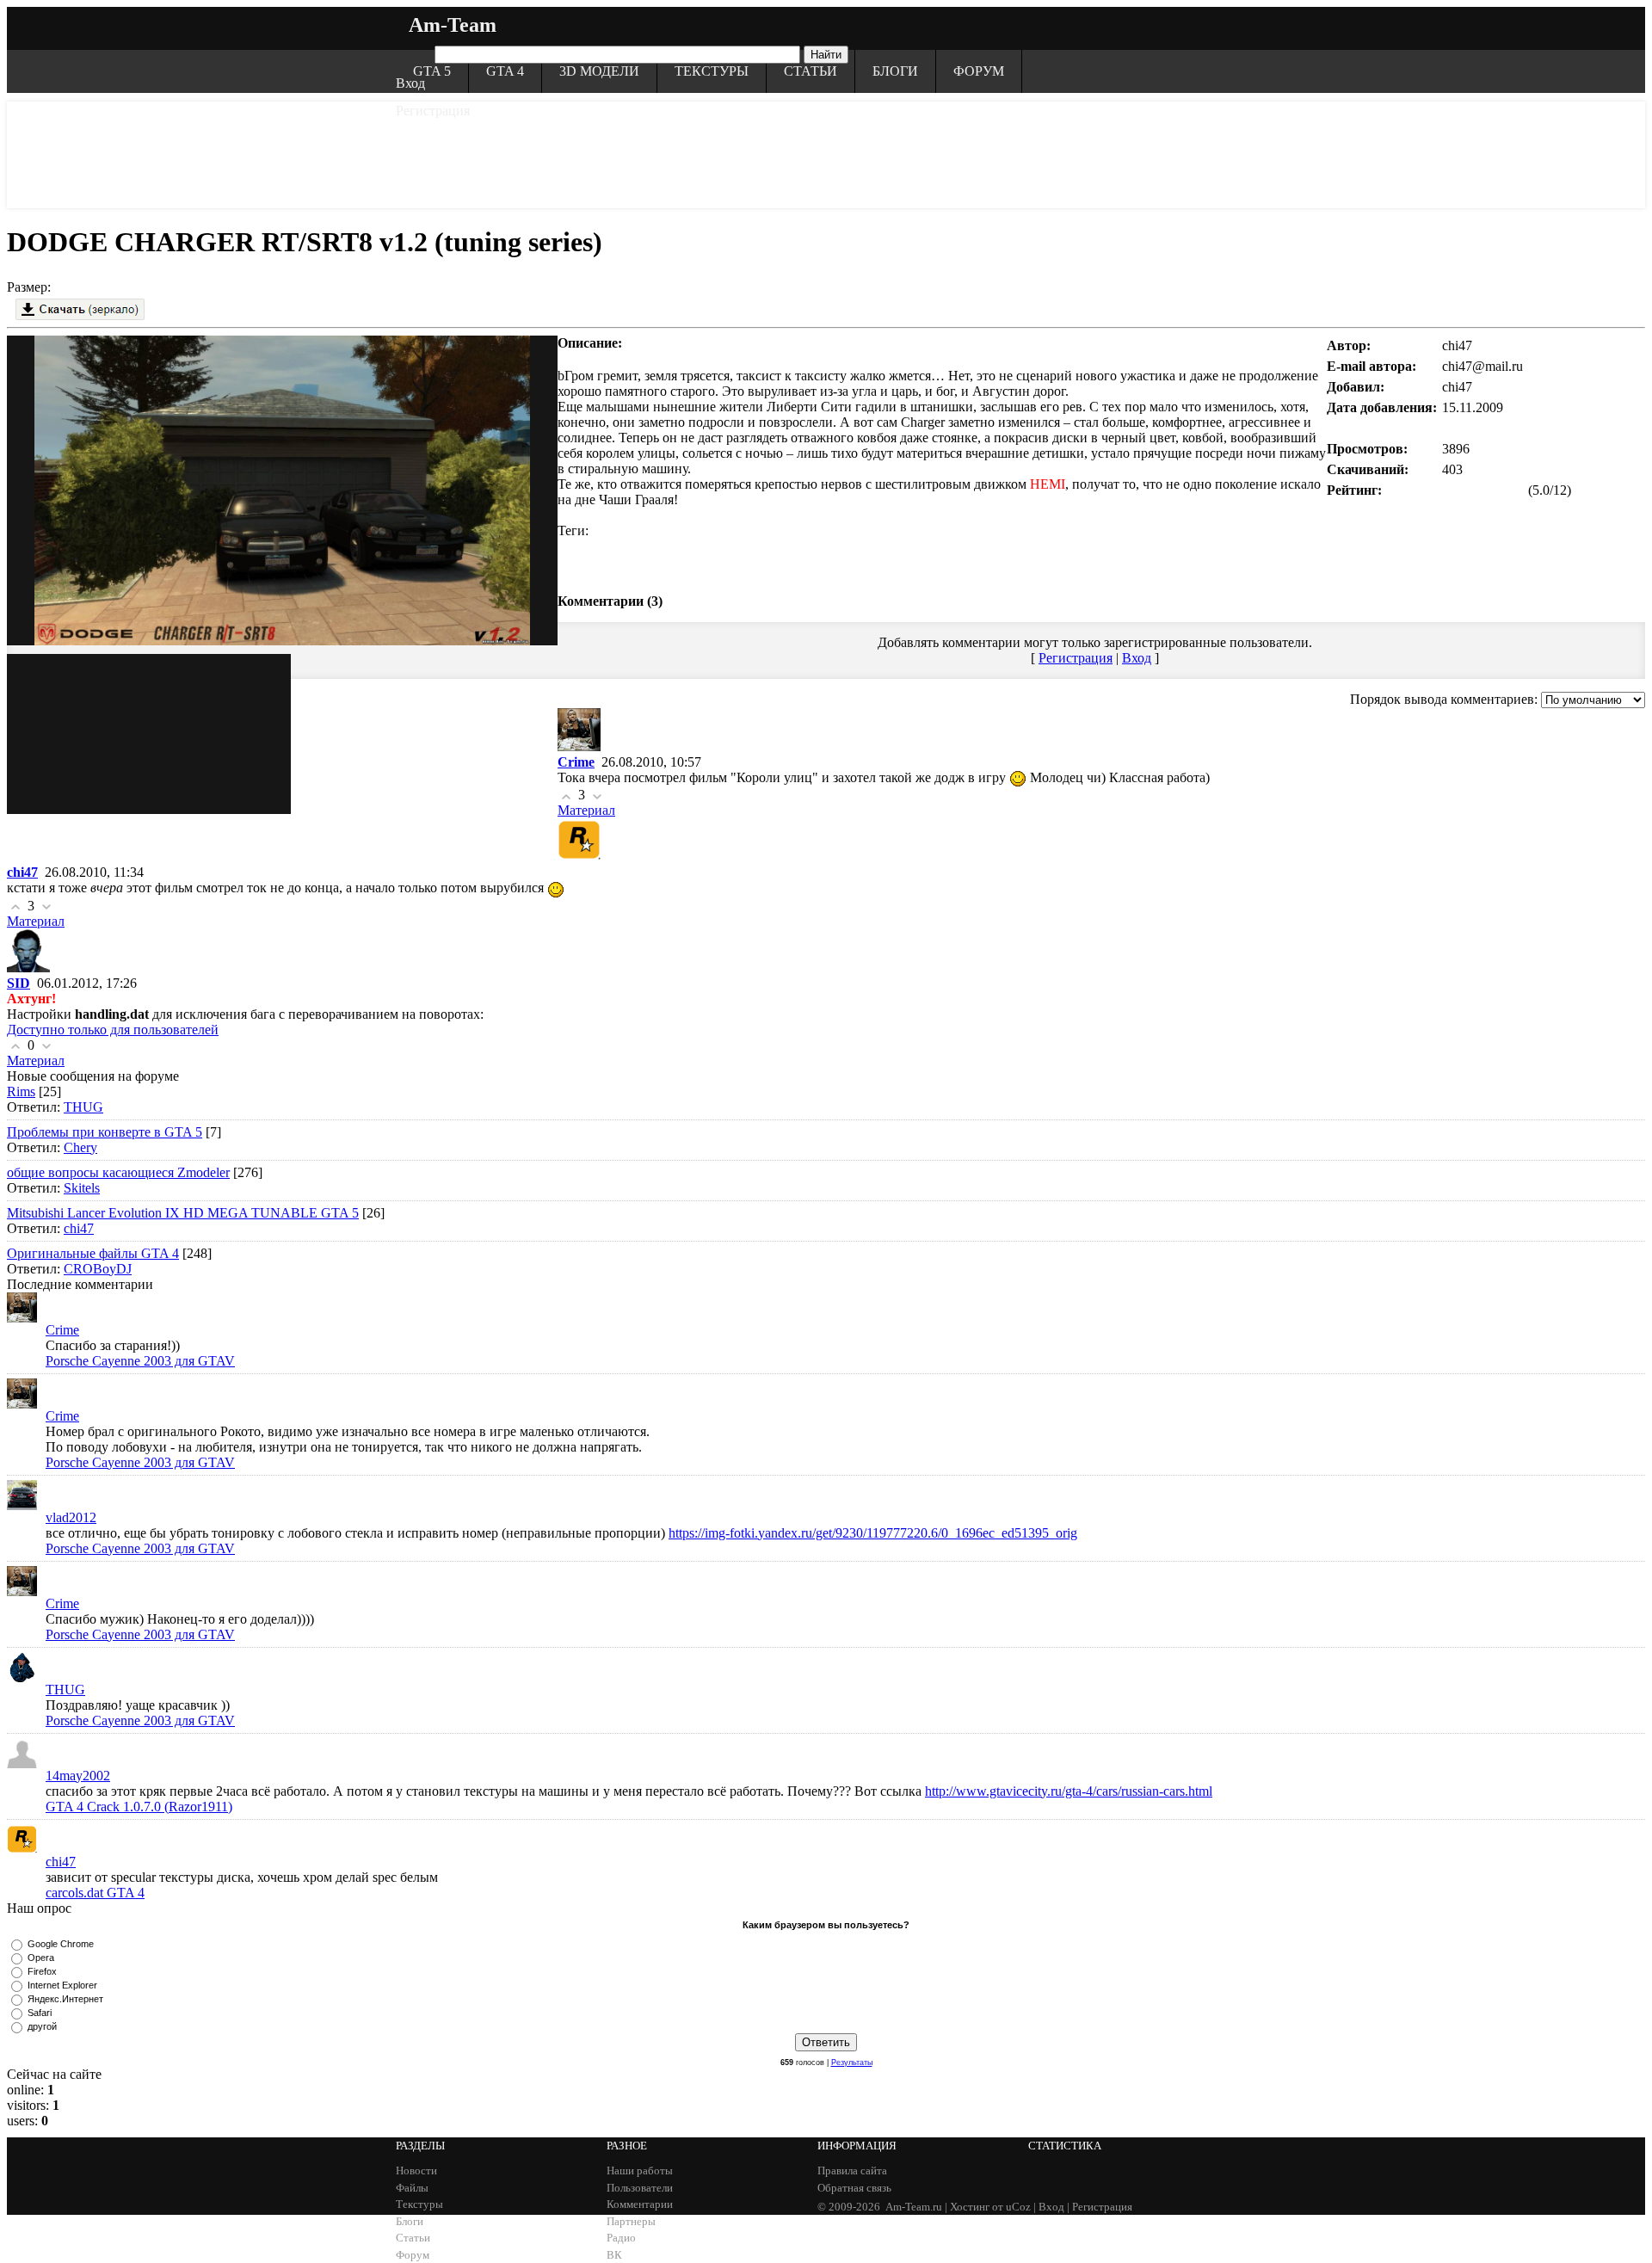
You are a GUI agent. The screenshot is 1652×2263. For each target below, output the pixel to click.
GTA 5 (432, 71)
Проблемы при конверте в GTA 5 (105, 1132)
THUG (83, 1107)
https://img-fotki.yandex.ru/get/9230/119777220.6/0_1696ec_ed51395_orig (873, 1533)
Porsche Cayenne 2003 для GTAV (140, 1361)
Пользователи (640, 2188)
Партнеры (631, 2221)
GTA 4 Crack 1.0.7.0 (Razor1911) (139, 1807)
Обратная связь (854, 2188)
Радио (621, 2238)
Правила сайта (852, 2171)
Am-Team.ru (914, 2207)
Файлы (412, 2188)
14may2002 (78, 1776)
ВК (614, 2255)
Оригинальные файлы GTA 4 (93, 1253)
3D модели (599, 71)
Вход (410, 83)
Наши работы (640, 2171)
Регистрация (433, 111)
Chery (80, 1147)
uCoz (1018, 2207)
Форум (979, 71)
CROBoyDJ (98, 1269)
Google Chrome (61, 1944)
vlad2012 (71, 1517)
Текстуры (712, 71)
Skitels (82, 1188)
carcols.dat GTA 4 (95, 1893)
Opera (41, 1958)
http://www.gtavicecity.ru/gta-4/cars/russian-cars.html (1069, 1791)
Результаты (852, 2063)
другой (42, 2026)
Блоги (895, 71)
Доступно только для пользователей (113, 1030)
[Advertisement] (826, 153)
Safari (40, 2013)
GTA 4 (505, 71)
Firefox (42, 1971)
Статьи (811, 71)
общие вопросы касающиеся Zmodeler (118, 1172)
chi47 (79, 1228)
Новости (416, 2171)
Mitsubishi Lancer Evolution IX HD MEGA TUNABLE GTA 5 (183, 1213)
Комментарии (640, 2204)
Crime (62, 1330)
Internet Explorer (62, 1985)
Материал (586, 810)
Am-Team (453, 25)
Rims (21, 1091)
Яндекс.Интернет (65, 1999)
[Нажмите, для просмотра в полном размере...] (149, 416)
